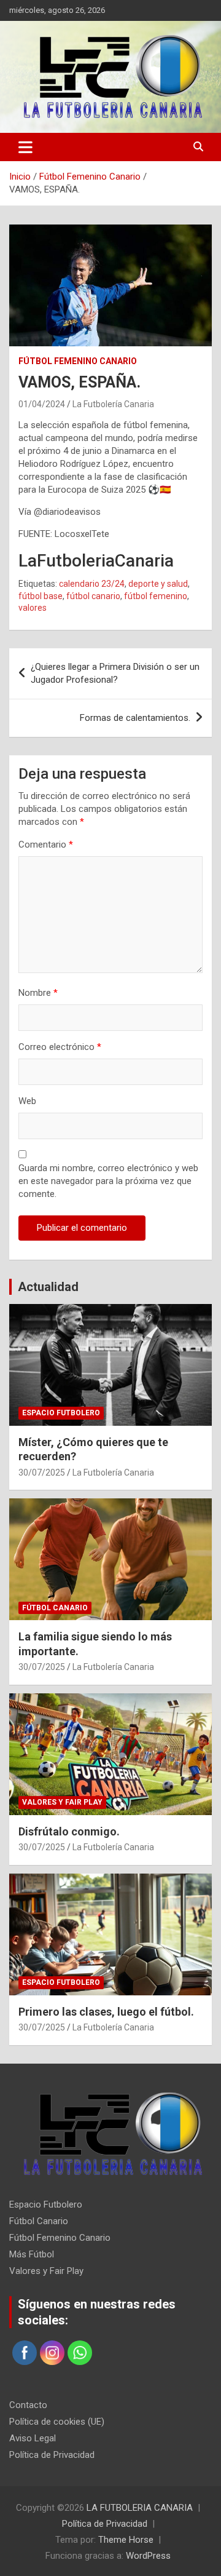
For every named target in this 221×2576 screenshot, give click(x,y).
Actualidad (48, 1287)
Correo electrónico (60, 1047)
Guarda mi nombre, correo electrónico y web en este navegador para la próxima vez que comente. (108, 1181)
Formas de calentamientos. (135, 718)
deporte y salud (158, 584)
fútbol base (41, 596)
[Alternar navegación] (25, 147)
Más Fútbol (32, 2254)
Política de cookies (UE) (57, 2422)
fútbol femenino (156, 596)
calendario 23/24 (92, 584)
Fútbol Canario (55, 1608)
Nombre (38, 993)
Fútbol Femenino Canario (78, 361)
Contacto (28, 2405)
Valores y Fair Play (62, 1802)
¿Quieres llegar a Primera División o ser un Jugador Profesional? (115, 673)
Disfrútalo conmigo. (69, 1831)
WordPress (148, 2556)
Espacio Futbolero (61, 1413)
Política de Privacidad (52, 2455)
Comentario (46, 845)
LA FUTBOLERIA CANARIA (140, 2508)
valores (33, 608)
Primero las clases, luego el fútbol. (106, 2012)
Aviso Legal (33, 2438)
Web (27, 1101)
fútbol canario (93, 596)
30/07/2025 (42, 1473)
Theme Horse (126, 2540)
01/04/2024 (42, 404)
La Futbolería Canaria (113, 404)
